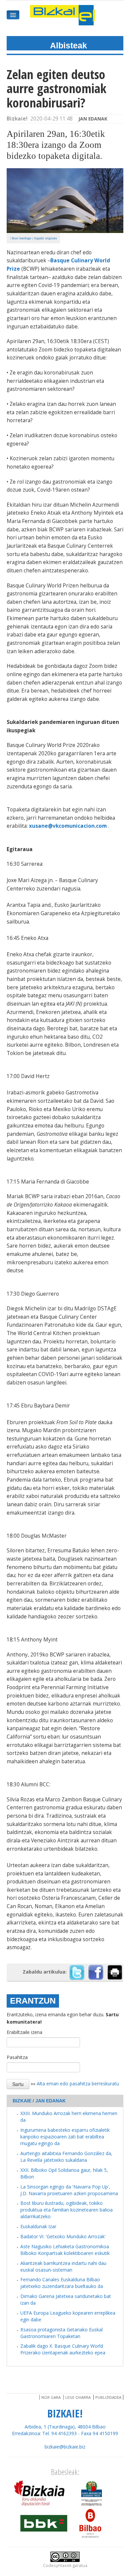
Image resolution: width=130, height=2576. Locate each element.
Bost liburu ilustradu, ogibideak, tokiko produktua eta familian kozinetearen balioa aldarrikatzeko (66, 2210)
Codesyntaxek (57, 2565)
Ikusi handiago (21, 238)
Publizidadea (108, 2397)
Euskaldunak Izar (38, 2226)
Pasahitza (17, 2057)
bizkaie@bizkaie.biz (65, 2447)
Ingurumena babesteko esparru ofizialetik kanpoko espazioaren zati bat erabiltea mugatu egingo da (65, 2137)
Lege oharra (78, 2397)
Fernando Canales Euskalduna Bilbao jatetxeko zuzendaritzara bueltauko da (62, 2283)
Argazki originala (45, 238)
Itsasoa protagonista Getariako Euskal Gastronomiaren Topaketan (61, 2333)
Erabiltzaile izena (24, 2032)
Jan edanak (93, 119)
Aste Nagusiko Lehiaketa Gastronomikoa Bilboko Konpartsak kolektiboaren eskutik (65, 2250)
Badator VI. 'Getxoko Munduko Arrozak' (63, 2236)
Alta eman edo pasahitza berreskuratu (78, 2084)
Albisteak (68, 45)
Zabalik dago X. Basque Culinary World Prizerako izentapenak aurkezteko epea (63, 2349)
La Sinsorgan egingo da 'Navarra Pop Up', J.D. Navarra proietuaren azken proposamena (69, 2190)
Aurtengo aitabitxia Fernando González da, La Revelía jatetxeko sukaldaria (66, 2157)
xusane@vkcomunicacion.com (68, 826)
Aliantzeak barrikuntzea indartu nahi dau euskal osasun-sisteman (63, 2266)
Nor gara (51, 2397)
